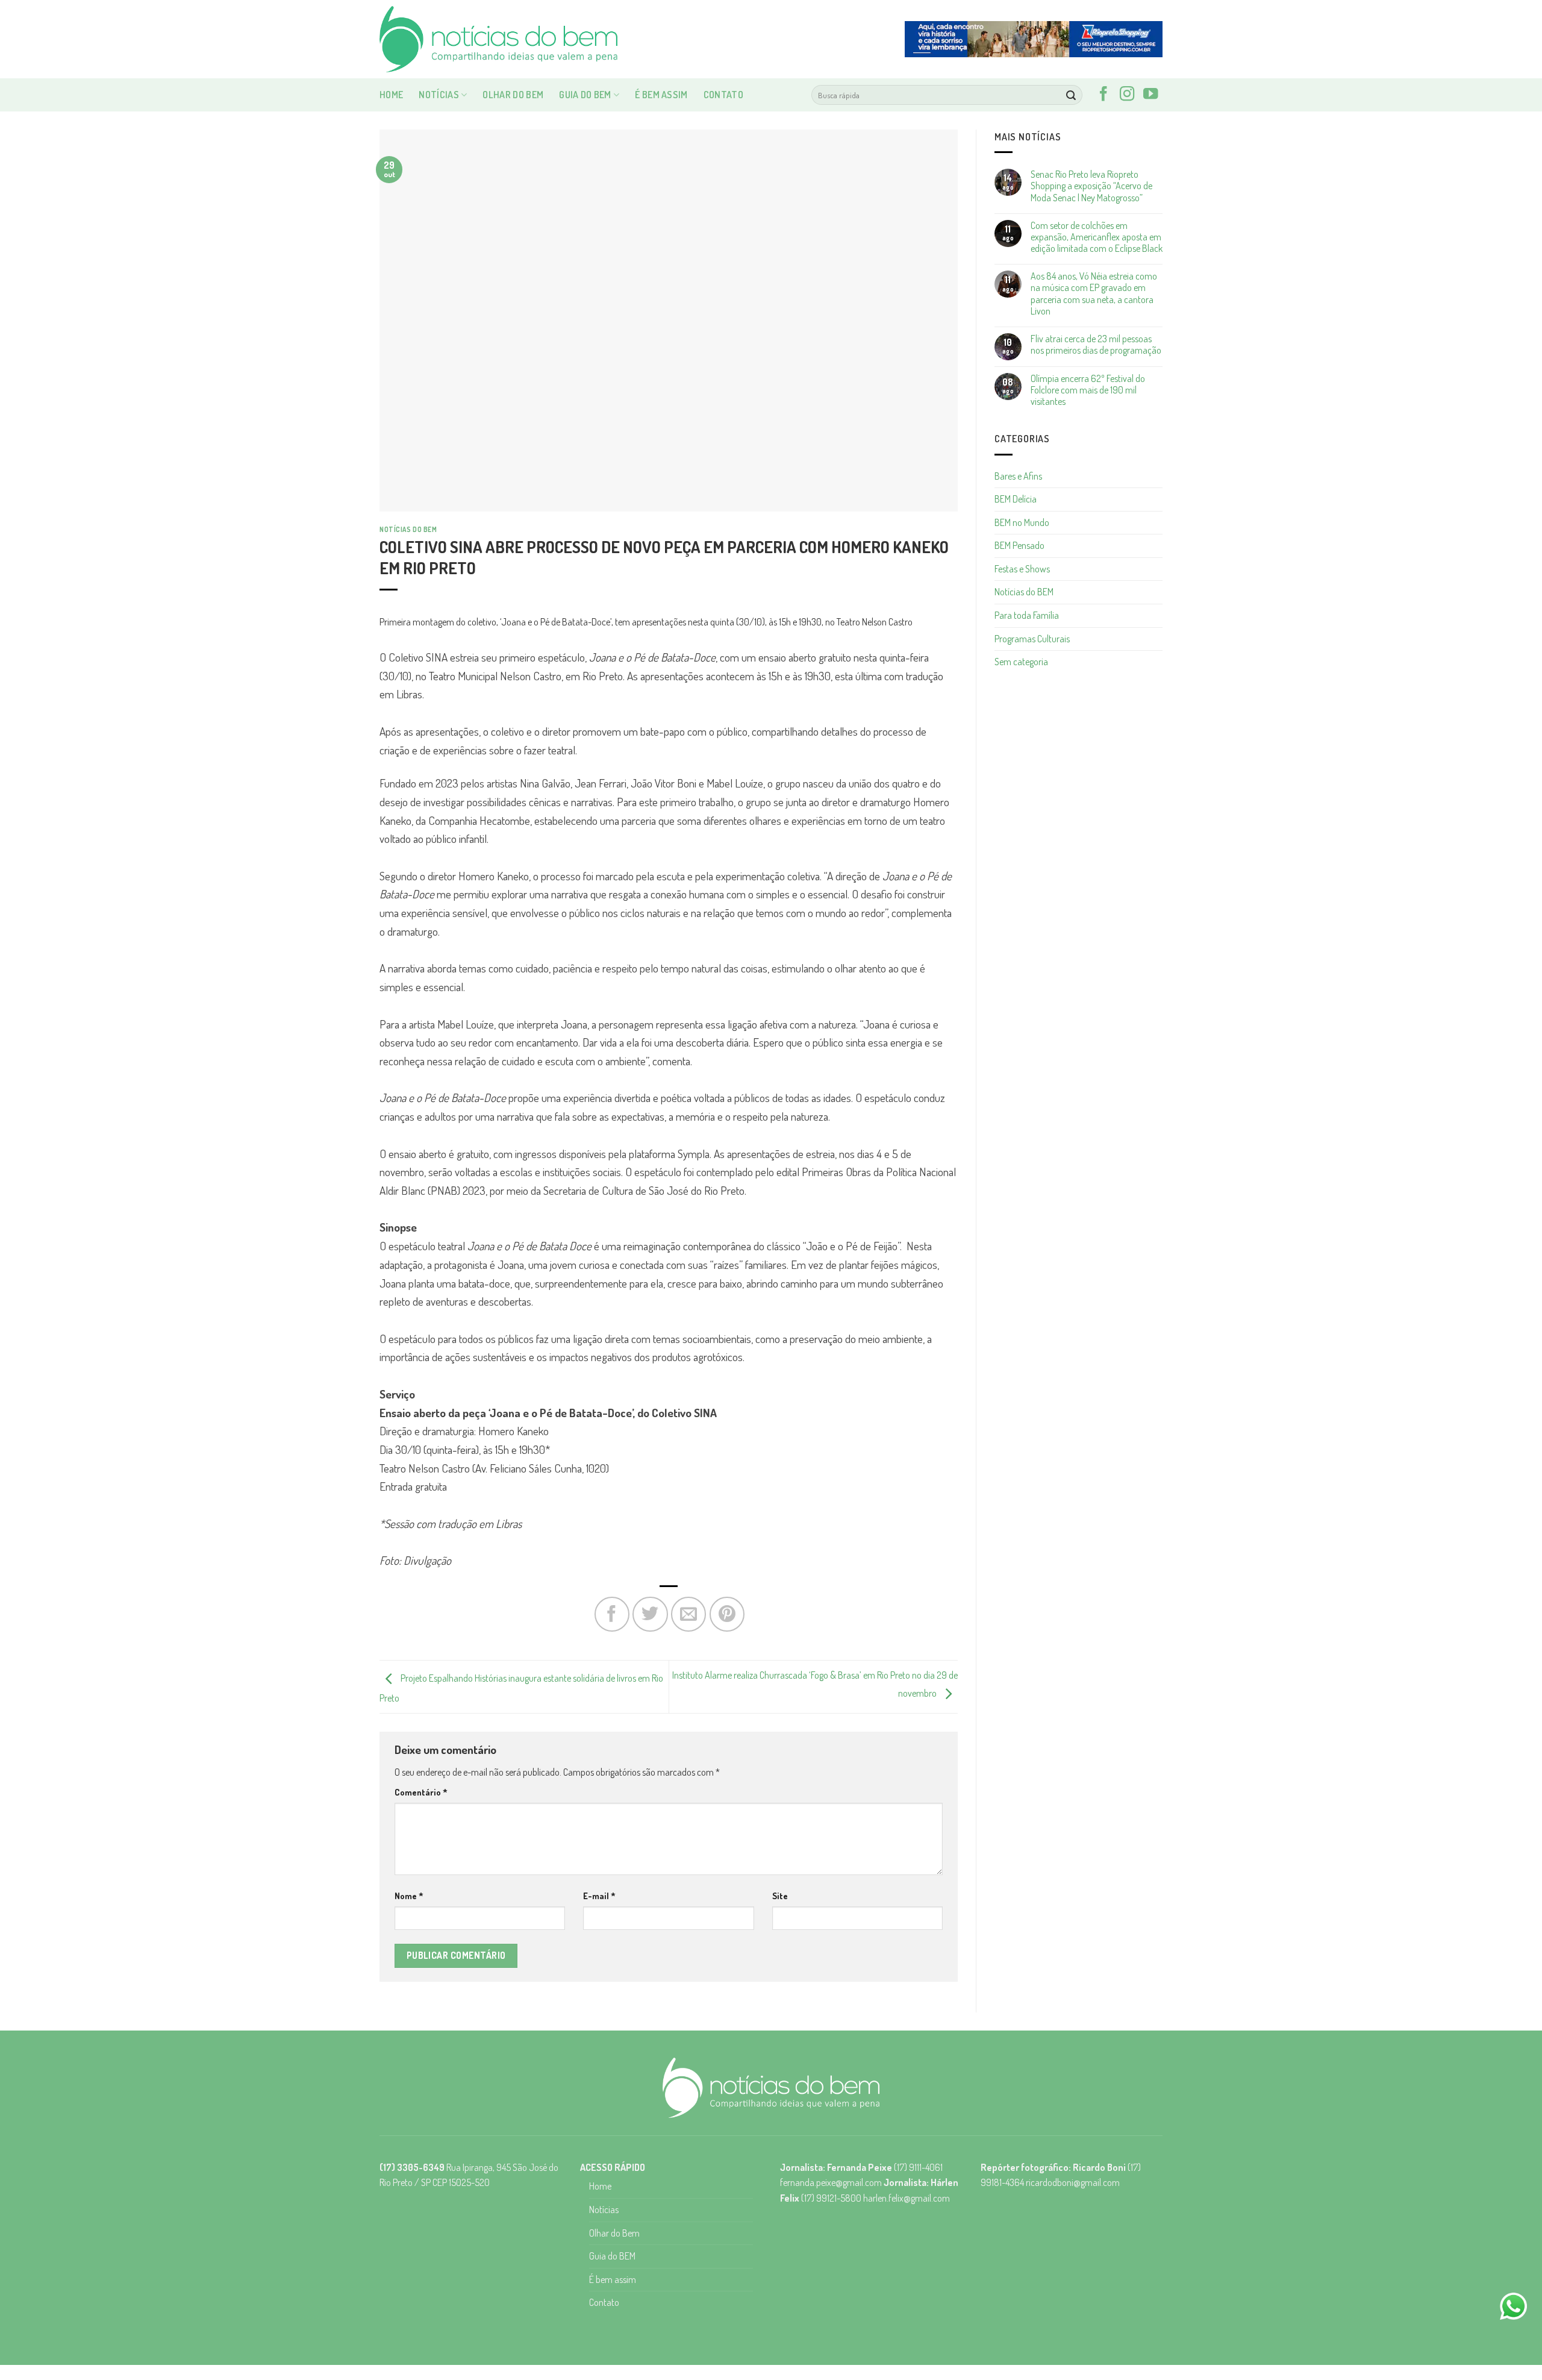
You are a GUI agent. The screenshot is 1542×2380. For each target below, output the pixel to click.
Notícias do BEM (408, 529)
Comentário (421, 1792)
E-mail (599, 1896)
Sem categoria (1021, 662)
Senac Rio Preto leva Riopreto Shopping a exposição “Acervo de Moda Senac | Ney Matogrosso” (1091, 186)
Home (391, 95)
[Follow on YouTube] (1150, 95)
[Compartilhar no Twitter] (650, 1614)
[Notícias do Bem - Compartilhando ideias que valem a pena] (500, 39)
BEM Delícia (1016, 499)
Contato (723, 95)
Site (780, 1896)
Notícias (439, 95)
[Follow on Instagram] (1127, 95)
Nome (409, 1896)
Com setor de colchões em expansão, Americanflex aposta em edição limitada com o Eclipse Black (1097, 237)
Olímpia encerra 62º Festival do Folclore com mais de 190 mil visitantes (1088, 390)
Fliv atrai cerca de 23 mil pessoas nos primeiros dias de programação (1096, 345)
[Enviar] (1071, 95)
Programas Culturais (1032, 639)
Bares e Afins (1018, 476)
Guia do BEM (585, 95)
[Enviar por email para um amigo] (688, 1614)
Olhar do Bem (513, 95)
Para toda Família (1027, 615)
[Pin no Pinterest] (727, 1614)
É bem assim (661, 95)
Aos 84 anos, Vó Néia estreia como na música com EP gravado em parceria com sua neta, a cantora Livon (1094, 294)
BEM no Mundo (1022, 522)
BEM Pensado (1019, 545)
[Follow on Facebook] (1103, 95)
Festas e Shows (1022, 569)
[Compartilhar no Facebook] (612, 1614)
